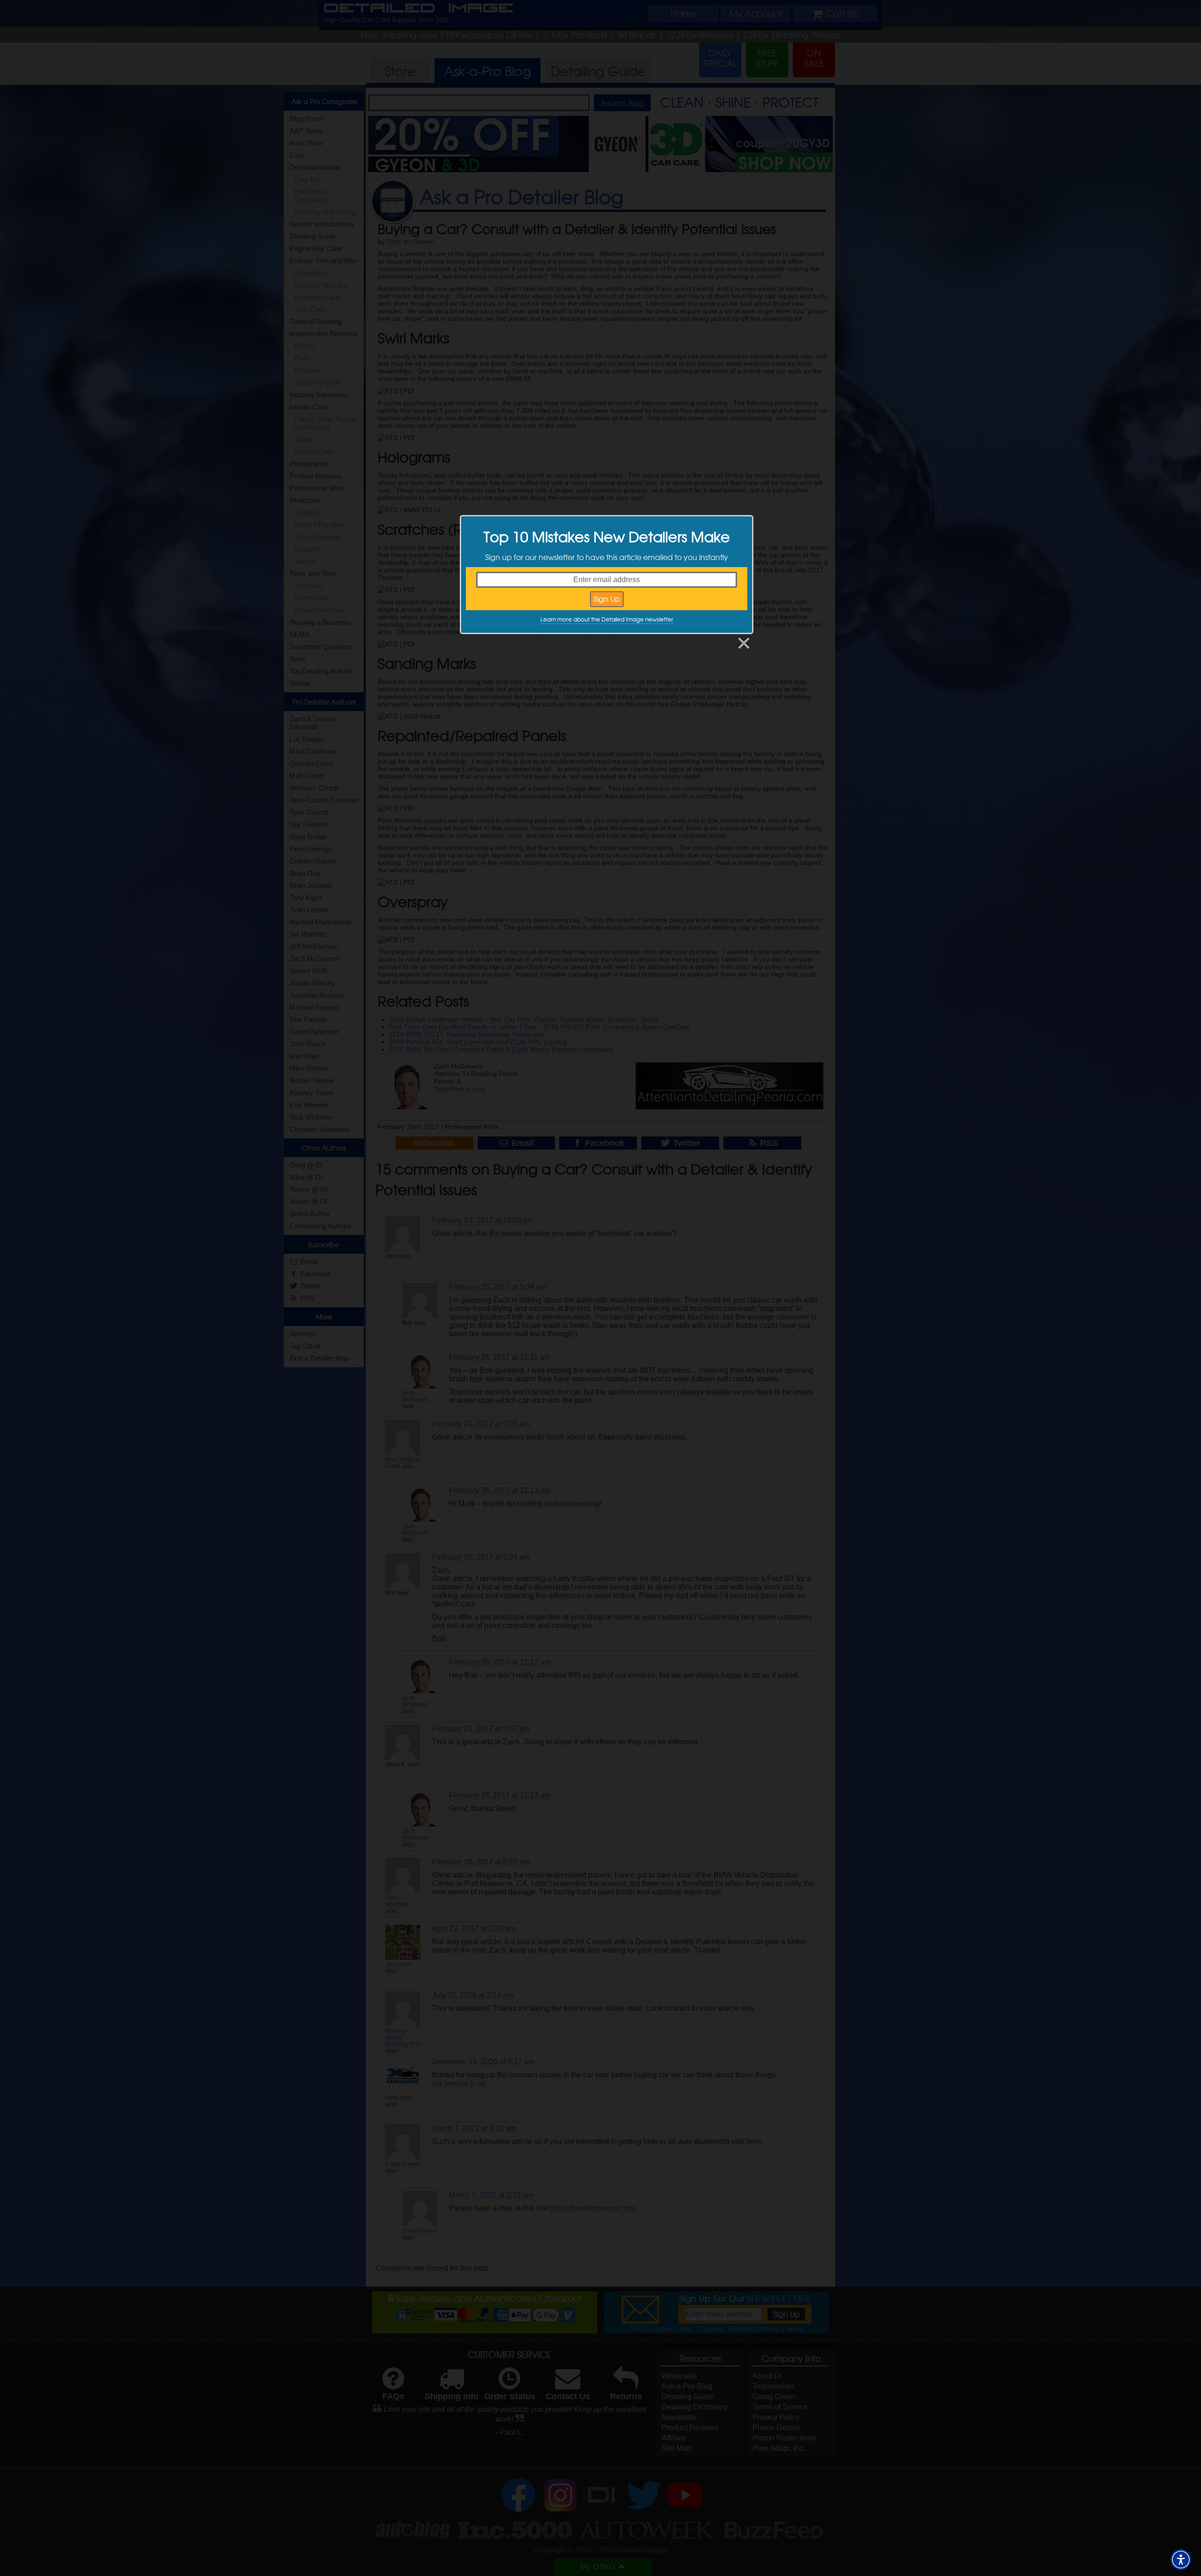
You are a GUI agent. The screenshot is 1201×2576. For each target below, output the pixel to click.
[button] (1181, 2560)
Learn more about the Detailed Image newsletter (607, 619)
